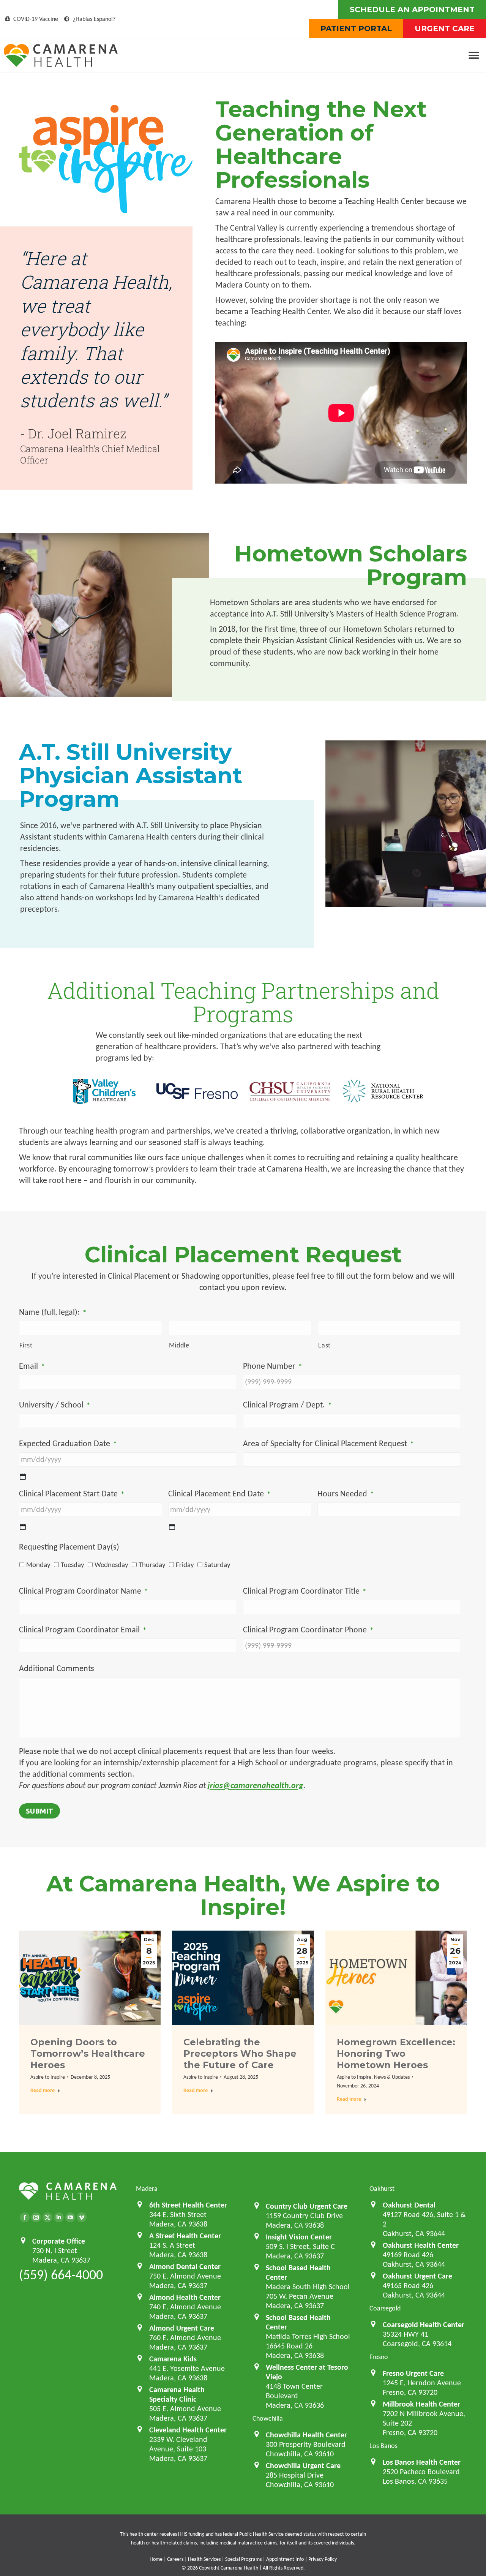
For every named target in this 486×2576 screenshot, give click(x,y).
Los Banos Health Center (422, 2462)
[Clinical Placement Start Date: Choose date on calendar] (23, 1527)
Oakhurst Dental (409, 2205)
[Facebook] (25, 2217)
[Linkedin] (59, 2217)
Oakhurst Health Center (421, 2245)
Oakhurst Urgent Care (417, 2276)
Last (324, 1345)
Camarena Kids (173, 2359)
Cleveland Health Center (188, 2430)
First (26, 1345)
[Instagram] (36, 2217)
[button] (474, 56)
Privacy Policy (323, 2559)
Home (156, 2559)
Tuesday (73, 1565)
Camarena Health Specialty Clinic (177, 2394)
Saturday (217, 1565)
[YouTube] (70, 2217)
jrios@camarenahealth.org (256, 1785)
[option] (104, 1090)
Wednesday (111, 1565)
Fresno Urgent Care (413, 2373)
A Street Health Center (185, 2236)
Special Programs (243, 2559)
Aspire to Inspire (48, 2077)
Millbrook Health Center (421, 2404)
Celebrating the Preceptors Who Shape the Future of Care (240, 2053)
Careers (175, 2559)
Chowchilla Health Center (306, 2435)
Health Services (204, 2559)
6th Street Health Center (188, 2205)
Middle (179, 1345)
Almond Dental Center (185, 2266)
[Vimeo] (82, 2217)
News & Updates (392, 2077)
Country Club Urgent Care (307, 2206)
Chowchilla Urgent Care (303, 2465)
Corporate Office (59, 2241)
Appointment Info (285, 2559)
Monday (38, 1565)
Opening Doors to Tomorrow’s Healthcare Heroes (88, 2053)
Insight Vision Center (299, 2237)
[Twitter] (47, 2217)
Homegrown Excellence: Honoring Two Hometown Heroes (396, 2053)
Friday (185, 1565)
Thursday (152, 1565)
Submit (39, 1811)
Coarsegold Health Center (424, 2325)
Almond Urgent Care (182, 2328)
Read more (43, 2090)
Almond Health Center (185, 2297)
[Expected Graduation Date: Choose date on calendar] (23, 1477)
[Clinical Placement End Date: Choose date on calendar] (172, 1527)
